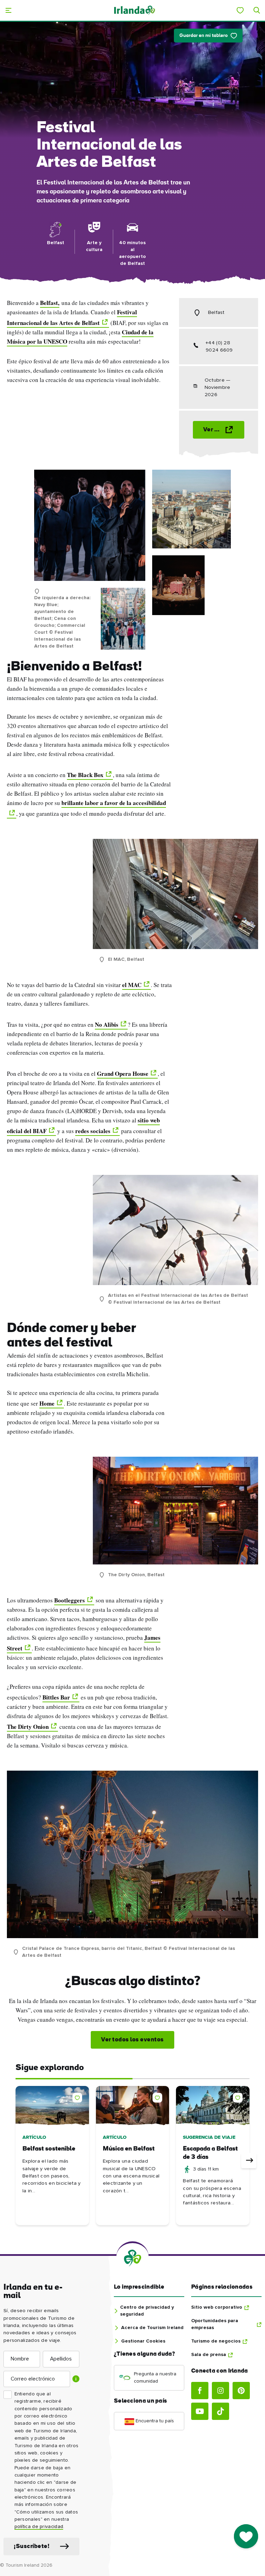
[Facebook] (200, 2391)
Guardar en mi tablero (204, 36)
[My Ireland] (240, 10)
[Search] (257, 10)
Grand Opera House (123, 1074)
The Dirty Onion (28, 1727)
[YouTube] (200, 2411)
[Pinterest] (241, 2391)
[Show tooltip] (76, 2379)
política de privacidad (39, 2527)
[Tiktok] (220, 2411)
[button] (79, 2096)
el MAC (132, 985)
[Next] (249, 2161)
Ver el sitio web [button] (224, 430)
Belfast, (50, 303)
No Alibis (107, 1024)
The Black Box (85, 775)
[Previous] (16, 2161)
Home (47, 1403)
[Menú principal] (8, 10)
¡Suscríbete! (32, 2546)
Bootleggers (70, 1600)
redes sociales (93, 1131)
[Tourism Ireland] (135, 10)
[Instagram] (220, 2391)
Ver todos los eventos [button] (132, 2040)
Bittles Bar (56, 1697)
